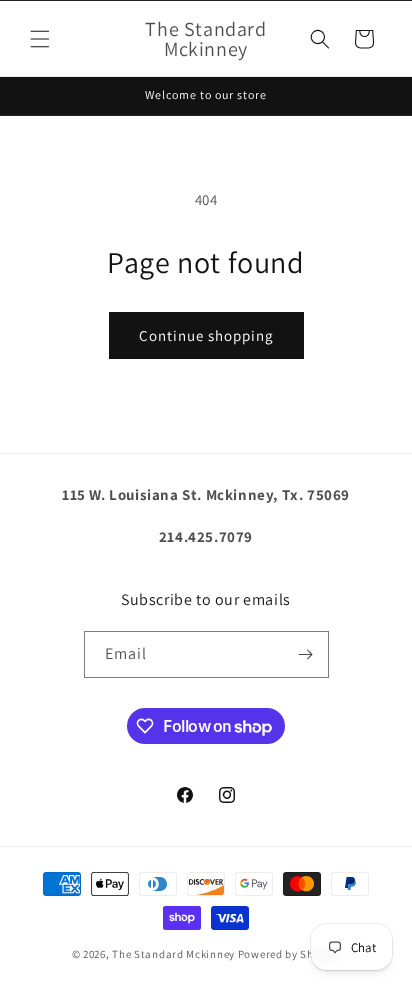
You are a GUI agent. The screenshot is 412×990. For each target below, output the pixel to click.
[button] (40, 39)
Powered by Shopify (289, 954)
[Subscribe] (306, 654)
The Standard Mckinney (173, 954)
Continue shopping (206, 335)
